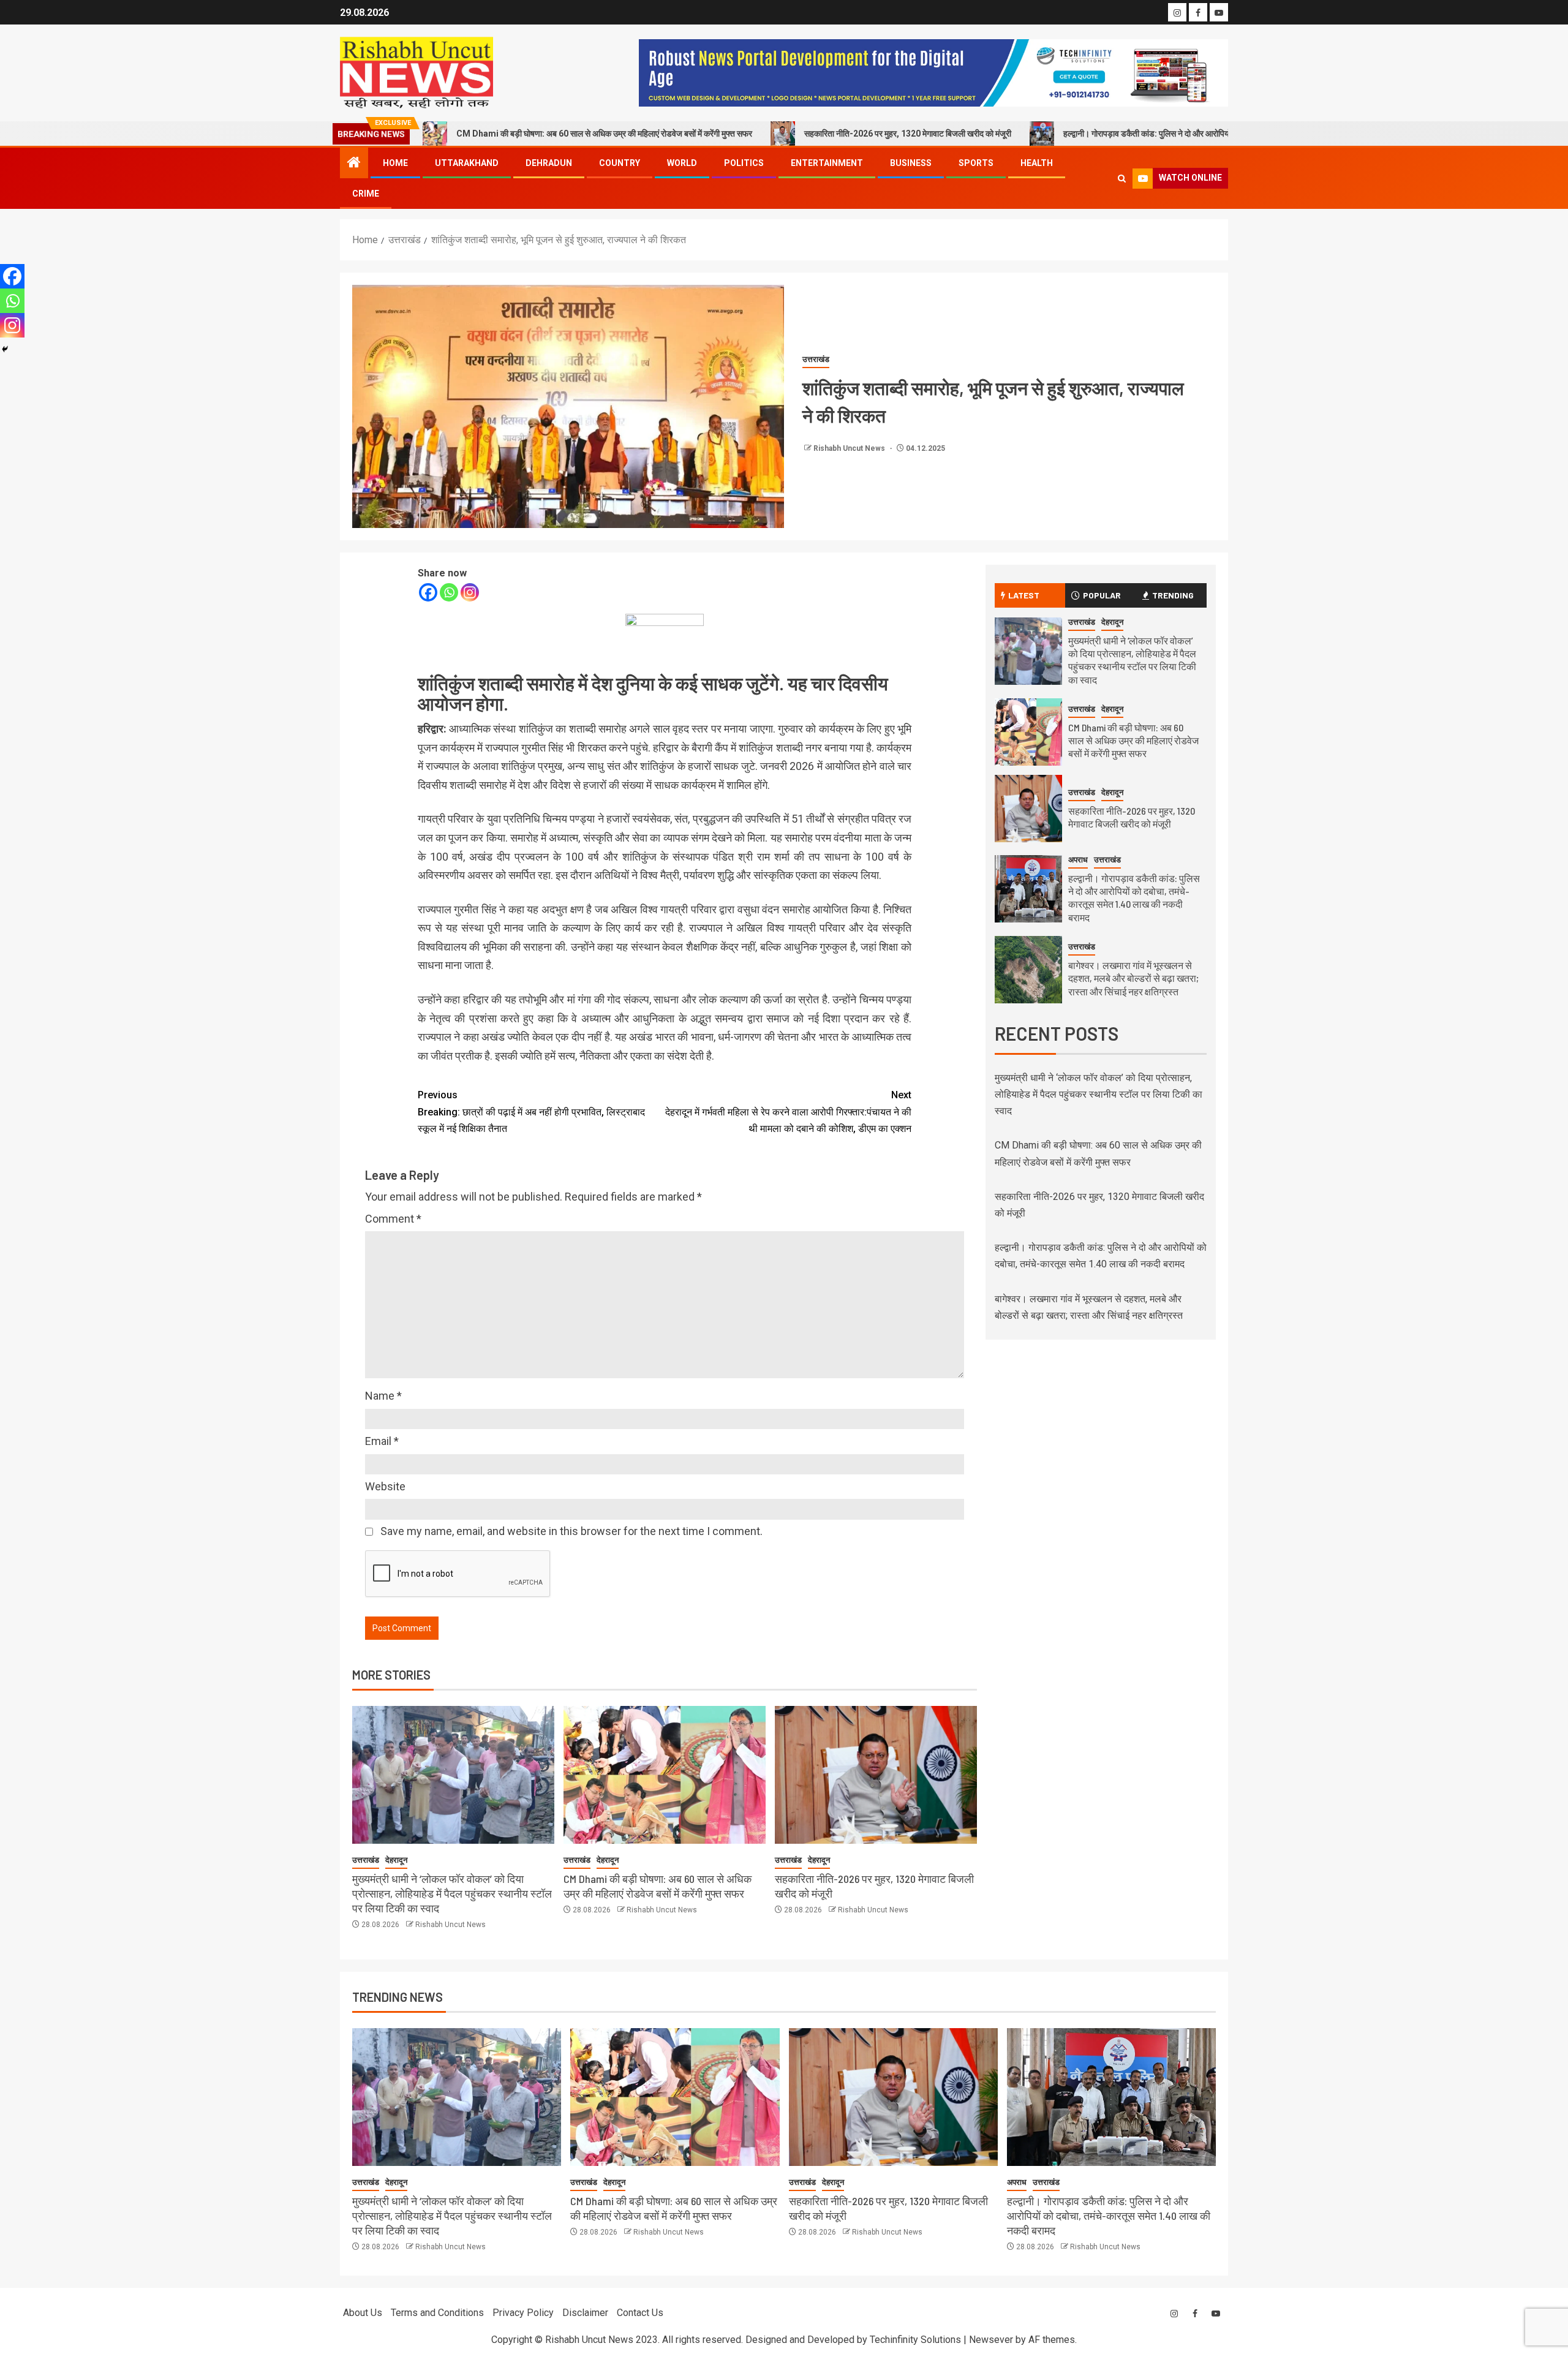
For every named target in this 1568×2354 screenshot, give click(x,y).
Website (385, 1486)
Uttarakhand (467, 163)
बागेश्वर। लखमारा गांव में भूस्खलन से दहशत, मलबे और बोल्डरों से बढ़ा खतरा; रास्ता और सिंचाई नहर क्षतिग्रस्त (1133, 978)
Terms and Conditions (437, 2313)
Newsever (991, 2340)
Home (395, 163)
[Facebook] (428, 592)
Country (620, 163)
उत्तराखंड (816, 359)
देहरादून (396, 1860)
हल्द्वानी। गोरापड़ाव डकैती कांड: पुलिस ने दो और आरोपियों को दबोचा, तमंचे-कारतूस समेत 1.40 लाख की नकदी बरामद (1107, 134)
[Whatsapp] (449, 592)
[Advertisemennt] (933, 72)
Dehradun (549, 163)
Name (383, 1396)
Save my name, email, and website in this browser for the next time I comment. (571, 1531)
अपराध (1078, 860)
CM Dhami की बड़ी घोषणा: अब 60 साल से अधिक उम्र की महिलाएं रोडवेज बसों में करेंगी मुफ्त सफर (477, 134)
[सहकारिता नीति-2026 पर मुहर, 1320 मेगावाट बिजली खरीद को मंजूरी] (876, 1775)
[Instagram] (470, 592)
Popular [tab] (1102, 595)
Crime (366, 194)
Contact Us (640, 2313)
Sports (976, 163)
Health (1037, 163)
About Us (363, 2313)
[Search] (1122, 179)
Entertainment (827, 163)
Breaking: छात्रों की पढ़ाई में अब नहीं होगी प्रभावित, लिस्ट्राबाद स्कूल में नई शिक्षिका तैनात (531, 1111)
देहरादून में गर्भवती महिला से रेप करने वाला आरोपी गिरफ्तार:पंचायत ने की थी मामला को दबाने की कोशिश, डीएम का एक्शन (788, 1111)
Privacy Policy (523, 2313)
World (682, 163)
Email (382, 1441)
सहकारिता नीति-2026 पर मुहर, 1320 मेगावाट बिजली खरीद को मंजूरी (780, 134)
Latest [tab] (1024, 595)
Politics (744, 163)
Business (911, 163)
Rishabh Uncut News (850, 448)
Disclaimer (585, 2313)
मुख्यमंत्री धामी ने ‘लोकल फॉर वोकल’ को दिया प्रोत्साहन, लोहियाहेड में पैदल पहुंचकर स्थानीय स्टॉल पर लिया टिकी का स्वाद (452, 1893)
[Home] (354, 164)
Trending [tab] (1173, 595)
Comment (393, 1219)
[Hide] (5, 349)
